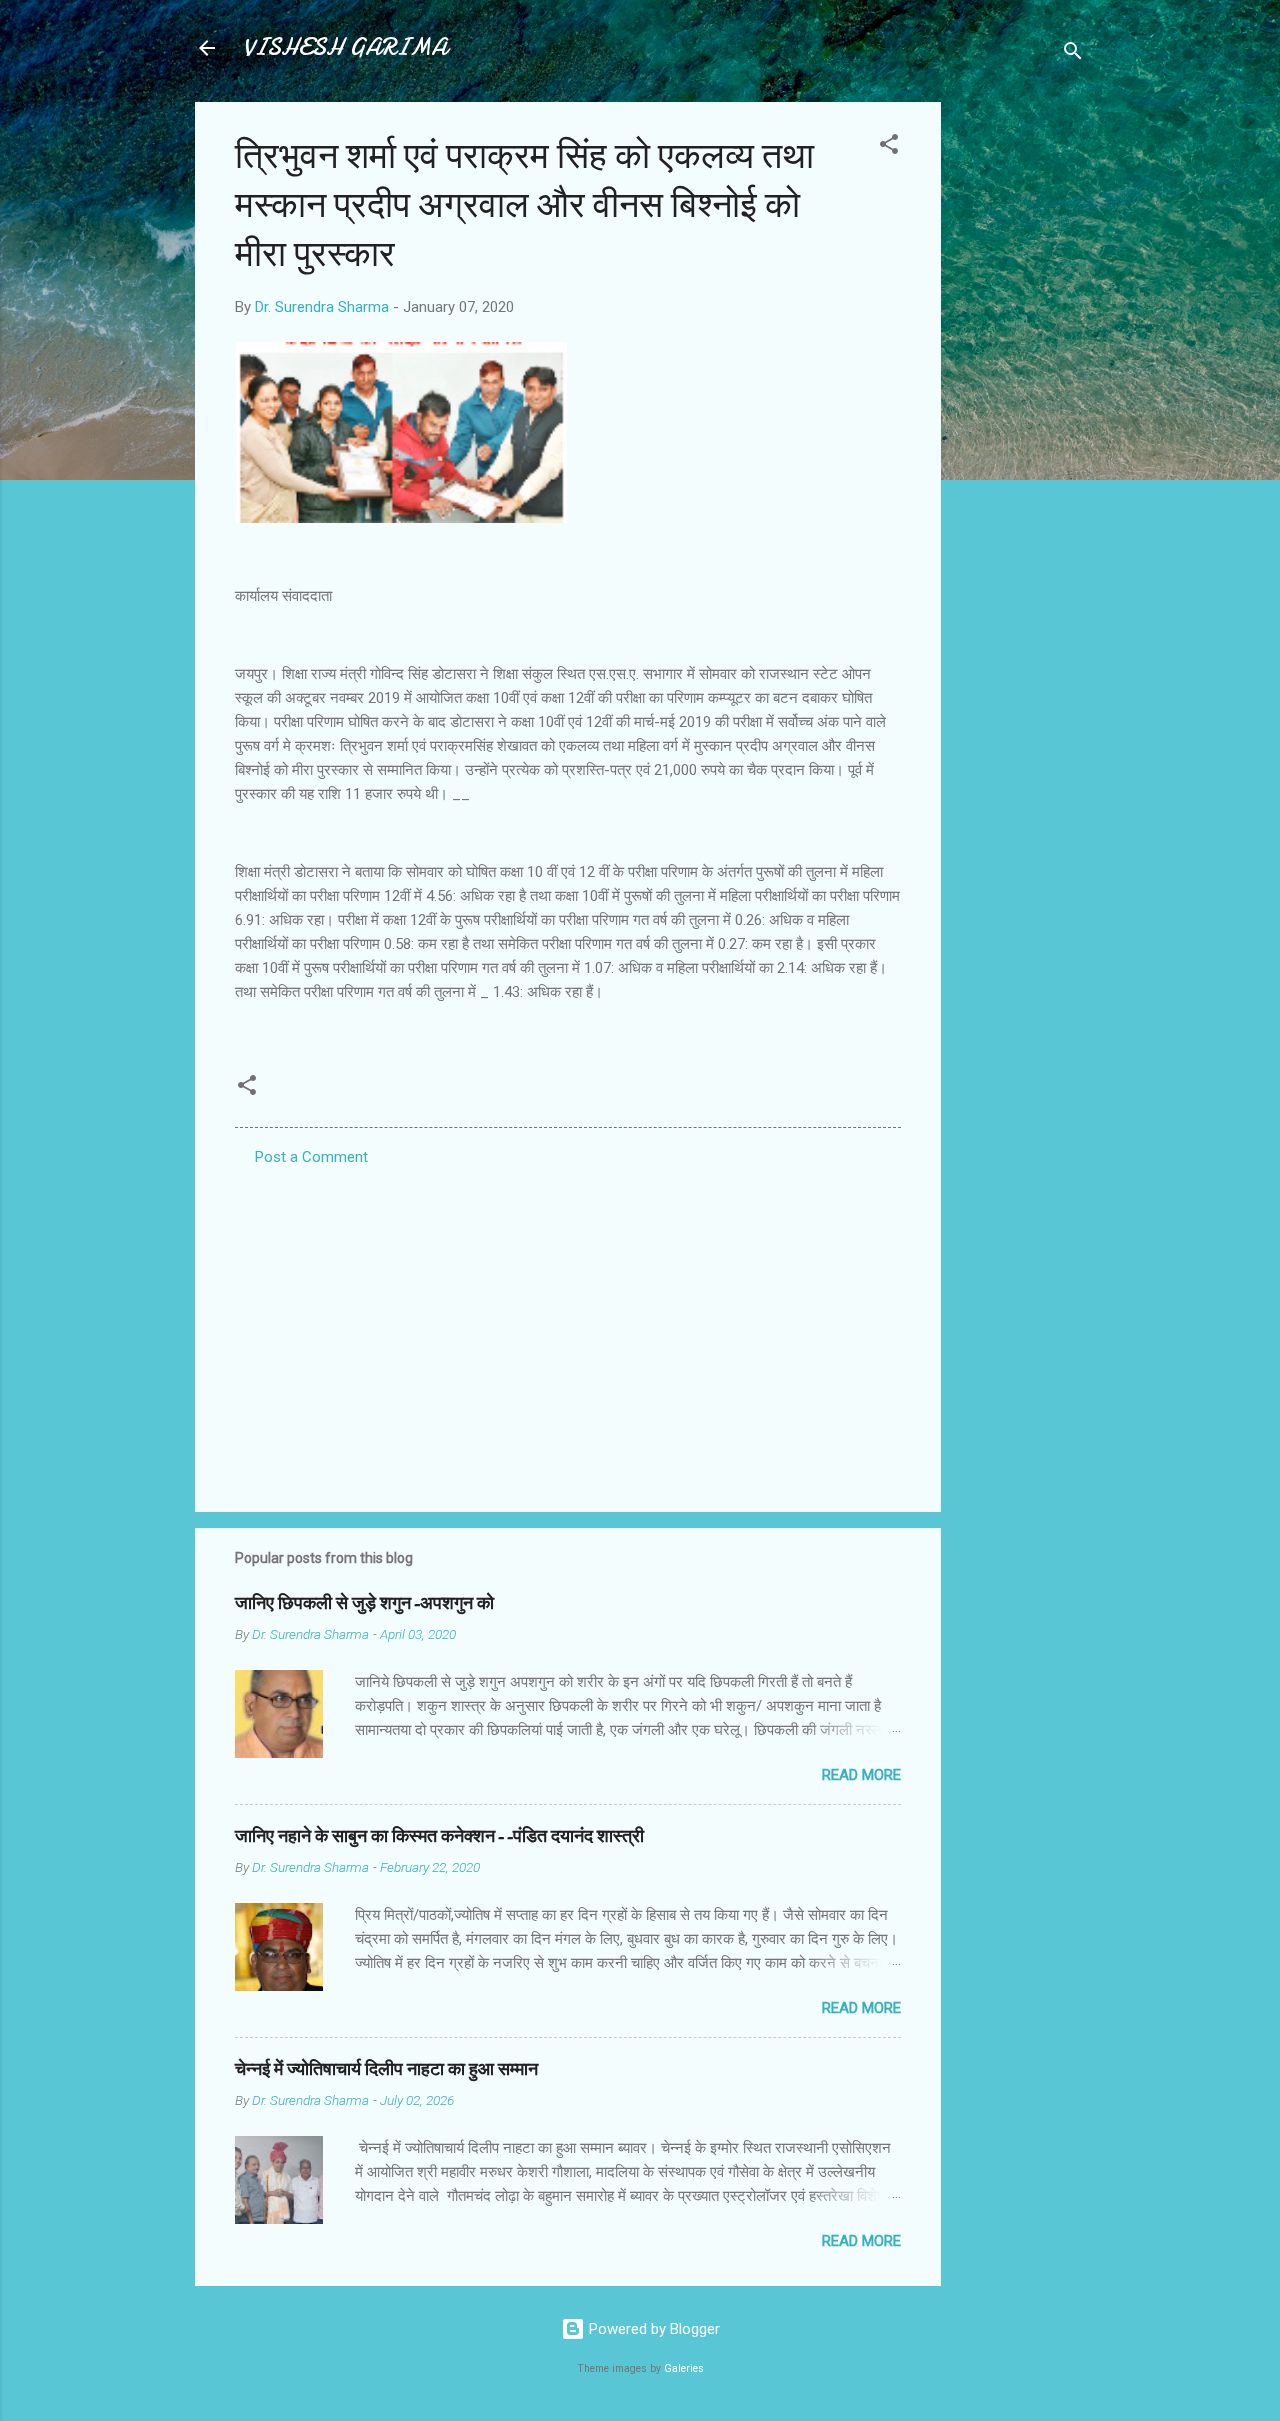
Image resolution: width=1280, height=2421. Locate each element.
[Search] (1073, 54)
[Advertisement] (1021, 402)
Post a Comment (311, 1157)
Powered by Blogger (652, 2329)
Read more (861, 1775)
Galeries (684, 2368)
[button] (889, 147)
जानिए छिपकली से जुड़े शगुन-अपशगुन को (364, 1603)
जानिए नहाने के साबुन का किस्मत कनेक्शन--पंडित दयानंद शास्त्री (439, 1836)
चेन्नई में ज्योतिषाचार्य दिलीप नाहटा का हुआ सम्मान (386, 2069)
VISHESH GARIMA (345, 47)
